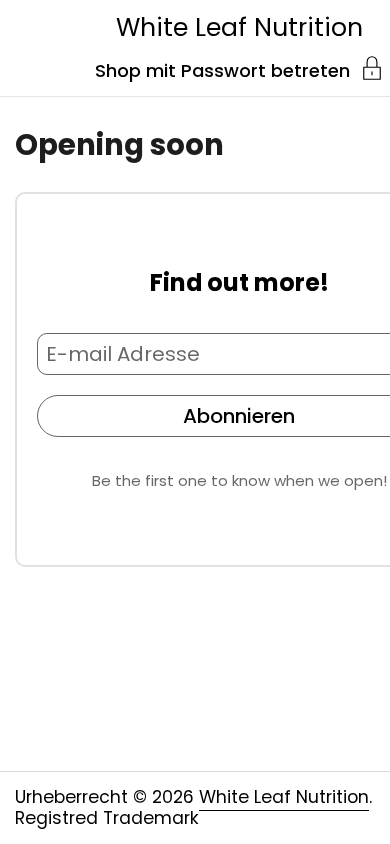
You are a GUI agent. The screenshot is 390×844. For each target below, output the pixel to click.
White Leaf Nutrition (239, 27)
